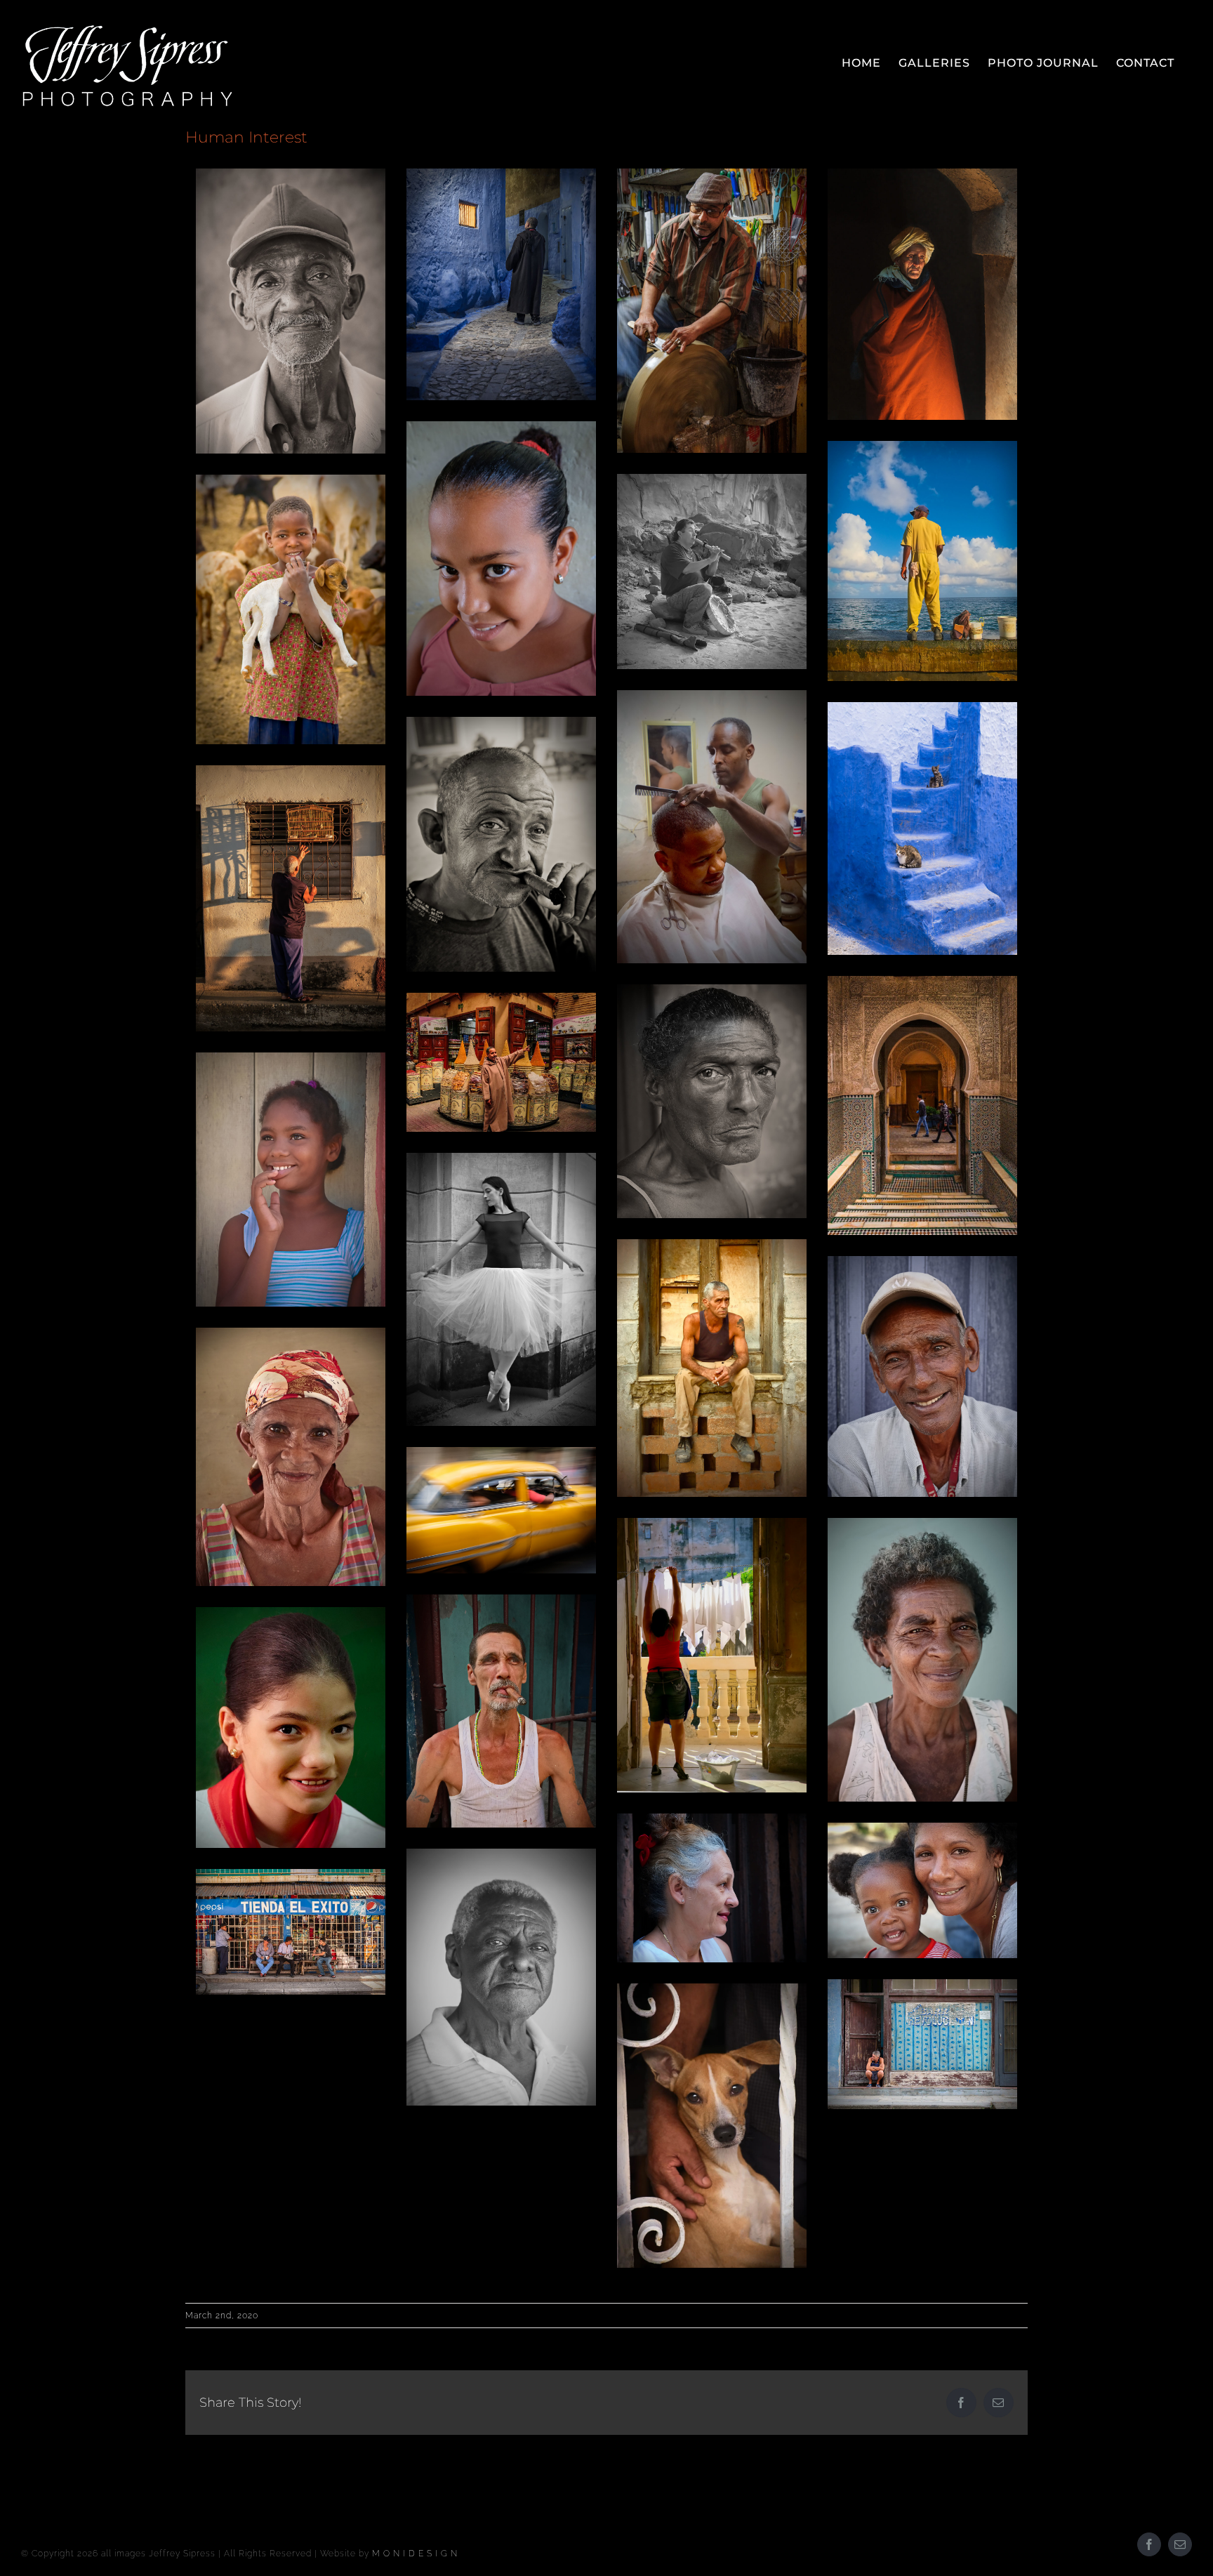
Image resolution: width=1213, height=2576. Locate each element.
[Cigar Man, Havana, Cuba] (501, 1711)
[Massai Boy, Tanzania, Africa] (291, 609)
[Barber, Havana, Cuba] (712, 827)
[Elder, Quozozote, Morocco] (922, 294)
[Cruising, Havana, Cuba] (501, 1510)
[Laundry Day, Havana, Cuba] (712, 1655)
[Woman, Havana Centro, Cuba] (712, 1888)
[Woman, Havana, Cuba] (712, 1102)
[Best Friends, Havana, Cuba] (712, 2126)
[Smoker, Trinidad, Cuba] (501, 844)
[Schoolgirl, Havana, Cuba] (291, 1727)
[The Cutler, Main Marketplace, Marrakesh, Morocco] (712, 311)
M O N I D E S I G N (415, 2554)
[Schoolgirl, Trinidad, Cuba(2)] (291, 1180)
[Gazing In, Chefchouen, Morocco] (501, 284)
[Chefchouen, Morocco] (922, 828)
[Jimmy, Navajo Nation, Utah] (712, 572)
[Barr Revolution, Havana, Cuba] (922, 2045)
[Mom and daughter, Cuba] (922, 1890)
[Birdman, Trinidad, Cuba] (291, 898)
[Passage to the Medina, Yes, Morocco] (922, 1106)
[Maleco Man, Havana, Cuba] (922, 561)
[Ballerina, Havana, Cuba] (501, 1289)
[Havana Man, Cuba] (712, 1368)
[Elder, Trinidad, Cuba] (291, 311)
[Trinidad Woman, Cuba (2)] (291, 1457)
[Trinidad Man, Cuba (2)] (922, 1376)
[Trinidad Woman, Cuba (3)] (922, 1660)
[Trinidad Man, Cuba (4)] (501, 1977)
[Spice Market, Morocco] (501, 1063)
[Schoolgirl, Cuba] (501, 559)
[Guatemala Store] (291, 1932)
